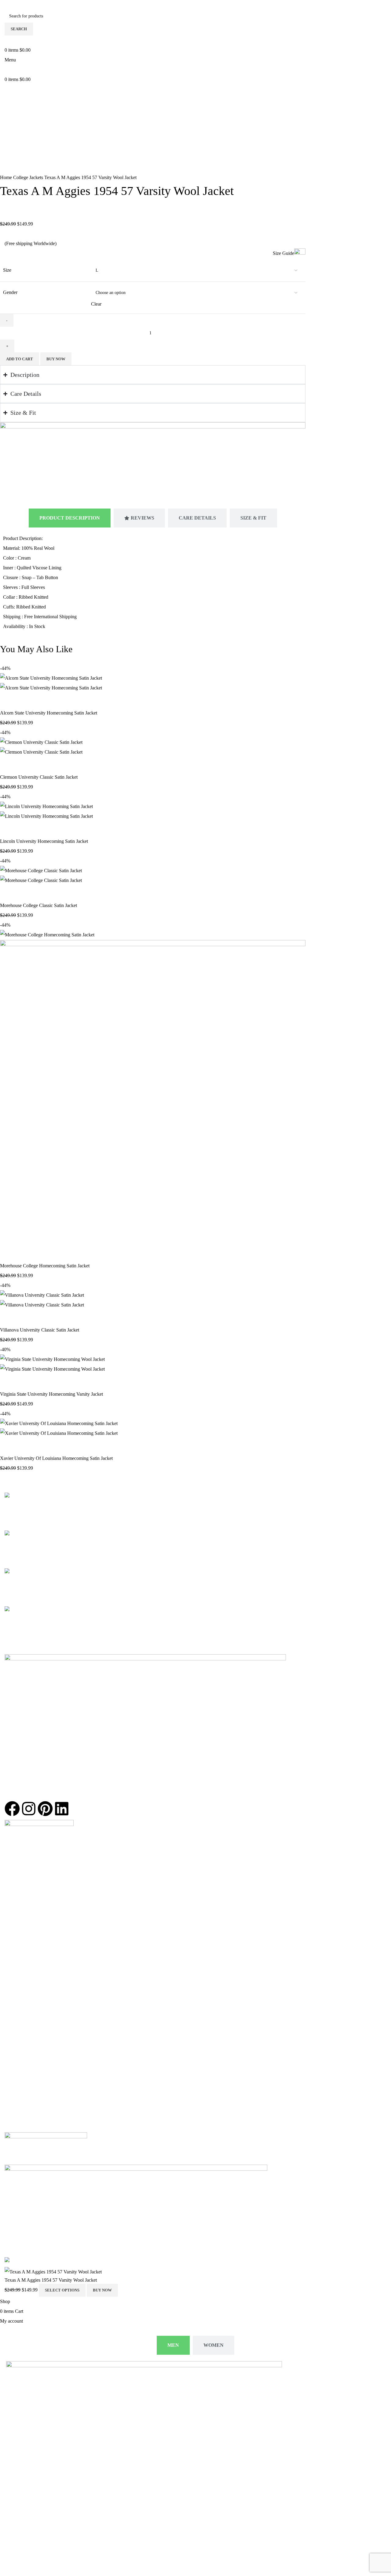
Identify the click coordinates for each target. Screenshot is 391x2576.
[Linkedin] (62, 1809)
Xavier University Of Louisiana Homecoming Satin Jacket (56, 1458)
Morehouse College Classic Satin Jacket (38, 905)
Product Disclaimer (23, 1971)
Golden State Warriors (26, 1893)
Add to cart (20, 359)
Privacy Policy (19, 2020)
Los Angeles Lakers (24, 1874)
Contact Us (15, 2030)
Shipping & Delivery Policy (31, 2000)
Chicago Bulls (18, 1864)
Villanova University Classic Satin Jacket (40, 1330)
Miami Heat (16, 1903)
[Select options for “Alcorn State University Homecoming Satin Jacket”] (8, 700)
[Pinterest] (45, 1809)
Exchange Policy (21, 1981)
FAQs (10, 2049)
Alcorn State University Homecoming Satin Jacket (49, 713)
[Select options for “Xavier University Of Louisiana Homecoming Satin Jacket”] (8, 1446)
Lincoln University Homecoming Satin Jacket (44, 841)
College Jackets (29, 177)
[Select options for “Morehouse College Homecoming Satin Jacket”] (8, 1253)
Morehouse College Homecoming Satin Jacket (45, 1266)
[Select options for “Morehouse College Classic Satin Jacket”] (8, 893)
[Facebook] (12, 1809)
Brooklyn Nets (19, 1913)
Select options (62, 2290)
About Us (14, 1961)
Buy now (56, 359)
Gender (10, 292)
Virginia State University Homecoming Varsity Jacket (51, 1394)
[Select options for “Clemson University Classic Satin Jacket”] (8, 765)
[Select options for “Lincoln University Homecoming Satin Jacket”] (8, 829)
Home (7, 177)
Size (7, 270)
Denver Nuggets (20, 1923)
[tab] (70, 518)
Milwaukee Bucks (22, 1933)
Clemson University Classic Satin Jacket (39, 777)
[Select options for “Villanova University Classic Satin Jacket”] (8, 1317)
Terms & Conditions (24, 2010)
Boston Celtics (19, 1884)
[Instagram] (29, 1809)
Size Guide (283, 253)
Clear (96, 304)
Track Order (16, 2039)
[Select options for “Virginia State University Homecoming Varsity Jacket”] (8, 1382)
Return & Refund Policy (28, 1991)
